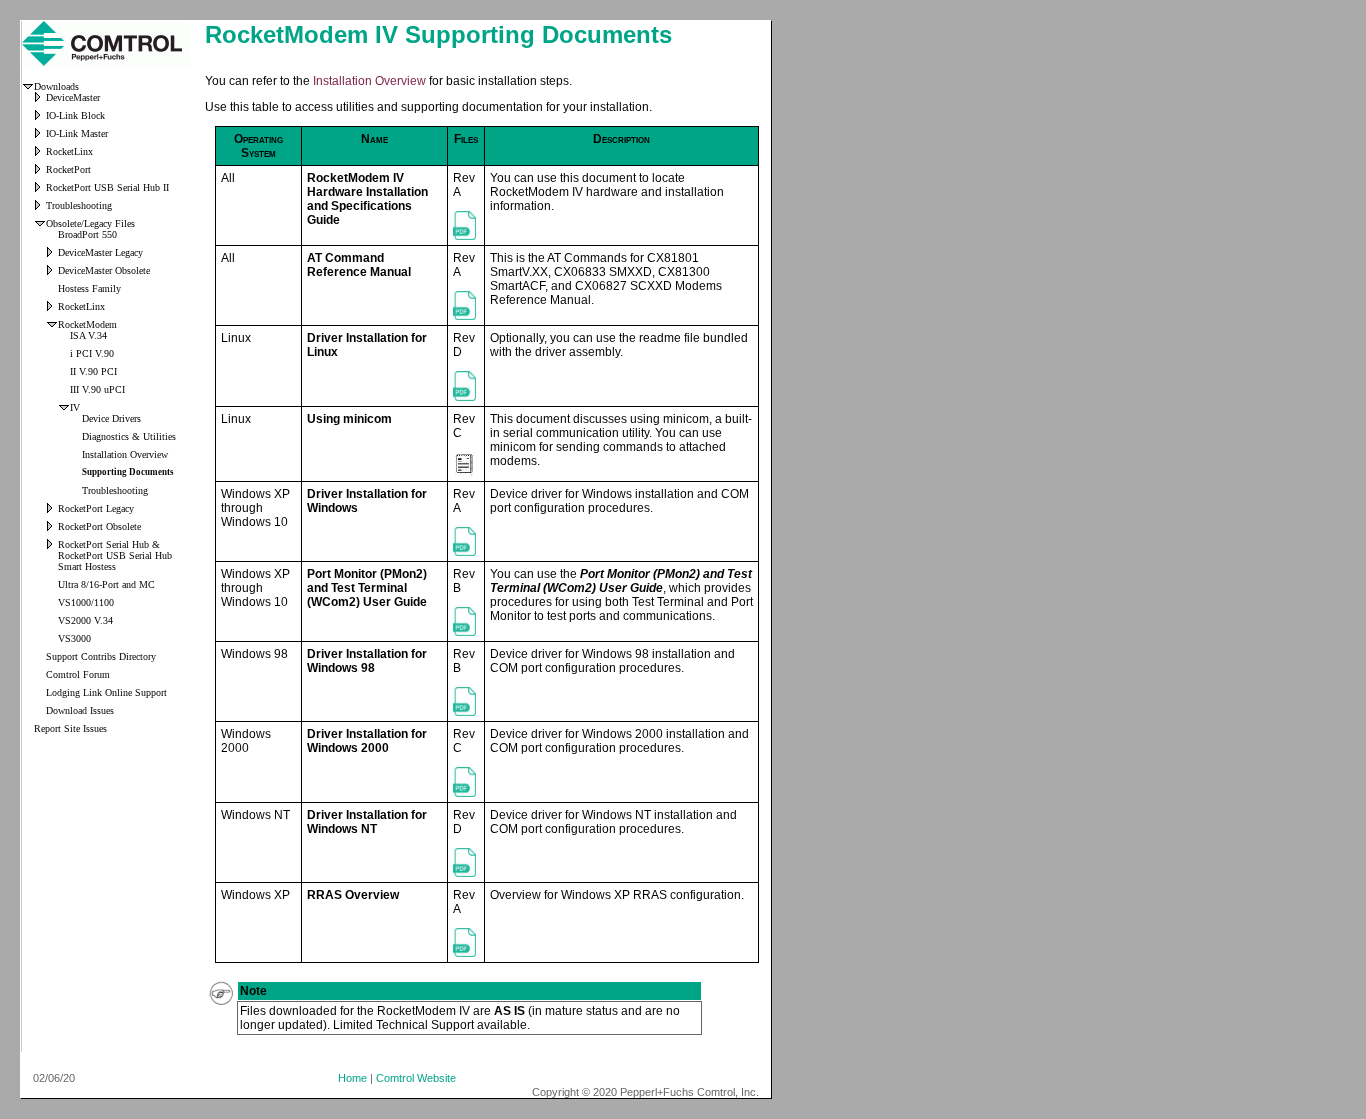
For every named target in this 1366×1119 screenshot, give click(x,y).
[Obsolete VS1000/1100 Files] (52, 604)
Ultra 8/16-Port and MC (106, 584)
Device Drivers (111, 418)
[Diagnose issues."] (40, 676)
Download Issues (80, 710)
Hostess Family (89, 288)
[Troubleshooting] (40, 207)
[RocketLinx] (40, 153)
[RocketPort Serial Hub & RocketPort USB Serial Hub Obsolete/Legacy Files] (52, 546)
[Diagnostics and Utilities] (76, 438)
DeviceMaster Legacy (100, 252)
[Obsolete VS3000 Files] (52, 640)
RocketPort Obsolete (99, 526)
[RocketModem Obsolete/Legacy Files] (52, 326)
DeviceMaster (73, 97)
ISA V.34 (88, 335)
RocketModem (87, 324)
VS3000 (74, 638)
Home (352, 1078)
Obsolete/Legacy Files (90, 223)
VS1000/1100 (86, 602)
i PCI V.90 (92, 353)
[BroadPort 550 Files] (52, 236)
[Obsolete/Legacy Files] (40, 225)
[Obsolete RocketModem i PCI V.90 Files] (64, 355)
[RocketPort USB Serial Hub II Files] (40, 189)
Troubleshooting (79, 205)
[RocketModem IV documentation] (76, 474)
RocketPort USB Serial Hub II (107, 187)
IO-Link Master (77, 133)
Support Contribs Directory (101, 656)
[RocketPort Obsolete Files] (52, 528)
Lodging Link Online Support (106, 692)
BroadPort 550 (87, 234)
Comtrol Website (416, 1078)
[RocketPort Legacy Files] (52, 510)
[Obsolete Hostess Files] (52, 290)
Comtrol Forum (78, 674)
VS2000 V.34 (85, 620)
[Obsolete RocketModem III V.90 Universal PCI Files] (64, 391)
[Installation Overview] (76, 456)
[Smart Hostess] (52, 568)
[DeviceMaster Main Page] (40, 99)
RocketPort (68, 169)
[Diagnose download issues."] (40, 712)
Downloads (56, 86)
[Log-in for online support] (40, 694)
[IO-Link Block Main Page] (40, 117)
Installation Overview (125, 454)
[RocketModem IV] (64, 409)
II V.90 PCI (93, 371)
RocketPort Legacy (96, 508)
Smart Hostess (87, 566)
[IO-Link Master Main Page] (40, 135)
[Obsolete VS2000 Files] (52, 622)
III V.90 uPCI (97, 389)
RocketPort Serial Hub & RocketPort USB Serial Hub (115, 550)
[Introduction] (28, 88)
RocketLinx (69, 151)
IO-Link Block (75, 115)
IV (75, 407)
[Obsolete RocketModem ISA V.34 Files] (64, 337)
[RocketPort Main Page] (40, 171)
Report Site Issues (70, 728)
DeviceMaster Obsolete (104, 270)
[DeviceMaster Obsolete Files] (52, 272)
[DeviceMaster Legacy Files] (52, 254)
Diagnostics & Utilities (129, 436)
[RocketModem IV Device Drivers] (76, 420)
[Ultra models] (52, 586)
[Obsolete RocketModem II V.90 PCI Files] (64, 373)
